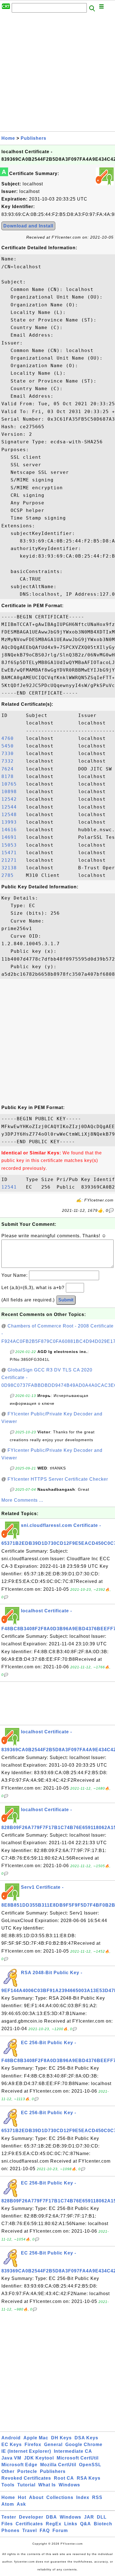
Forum (60, 2530)
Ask (21, 2504)
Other (8, 2471)
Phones (10, 2530)
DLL (102, 2517)
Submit (66, 1300)
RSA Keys (89, 2478)
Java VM (11, 2458)
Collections (60, 2497)
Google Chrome (84, 2445)
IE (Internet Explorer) (26, 2451)
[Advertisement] (57, 74)
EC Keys (12, 2445)
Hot (22, 2497)
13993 (12, 822)
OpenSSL (90, 2465)
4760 (12, 738)
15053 (12, 845)
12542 (12, 799)
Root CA (64, 2478)
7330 (12, 754)
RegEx (54, 2524)
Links (71, 2524)
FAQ (45, 2530)
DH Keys (61, 2438)
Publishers (33, 138)
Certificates (29, 2524)
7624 (12, 769)
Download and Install (28, 226)
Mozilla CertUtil (58, 2465)
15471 (12, 853)
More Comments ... (22, 1500)
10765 (12, 784)
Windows (69, 2485)
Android (11, 2438)
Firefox (33, 2445)
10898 (12, 792)
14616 (12, 830)
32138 (12, 868)
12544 (12, 807)
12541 (12, 1187)
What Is (47, 2485)
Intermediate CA (73, 2451)
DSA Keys (86, 2438)
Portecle (27, 2471)
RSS (97, 2497)
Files (7, 2524)
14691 (12, 837)
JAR (89, 2517)
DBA (51, 2517)
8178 (12, 776)
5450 (12, 746)
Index (83, 2497)
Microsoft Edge (19, 2465)
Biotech (103, 2524)
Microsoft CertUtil (78, 2458)
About (36, 2497)
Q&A (86, 2524)
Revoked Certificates (26, 2478)
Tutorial (26, 2485)
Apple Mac (36, 2438)
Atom (8, 2504)
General (53, 2445)
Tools (8, 2485)
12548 (12, 815)
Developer (31, 2517)
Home (8, 138)
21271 (12, 860)
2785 (12, 875)
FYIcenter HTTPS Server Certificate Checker (58, 1479)
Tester (9, 2517)
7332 (12, 761)
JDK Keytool (39, 2458)
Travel (30, 2530)
